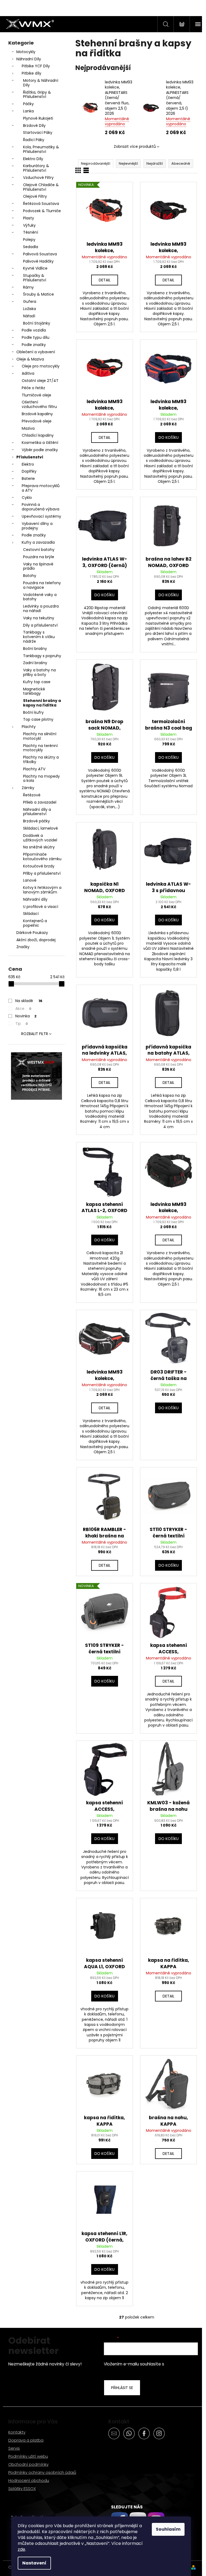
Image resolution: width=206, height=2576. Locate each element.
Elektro (28, 464)
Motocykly (26, 52)
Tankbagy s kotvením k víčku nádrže (39, 637)
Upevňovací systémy (41, 516)
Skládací (31, 914)
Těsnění (31, 232)
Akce (23, 1009)
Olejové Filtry (35, 196)
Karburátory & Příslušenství (36, 168)
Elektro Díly (33, 159)
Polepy (29, 240)
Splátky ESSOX (22, 2488)
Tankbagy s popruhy (42, 656)
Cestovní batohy (39, 550)
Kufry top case (37, 682)
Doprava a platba (26, 2440)
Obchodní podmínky (28, 2464)
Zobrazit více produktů (135, 146)
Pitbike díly (32, 73)
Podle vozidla (34, 330)
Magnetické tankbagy (34, 691)
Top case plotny (38, 719)
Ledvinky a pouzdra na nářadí (41, 608)
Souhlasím (168, 2529)
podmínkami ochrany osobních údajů (147, 2367)
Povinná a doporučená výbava (41, 507)
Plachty (29, 727)
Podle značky (34, 345)
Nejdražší (155, 163)
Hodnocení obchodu (29, 2480)
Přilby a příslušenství (42, 873)
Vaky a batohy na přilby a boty (39, 672)
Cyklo (27, 498)
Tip (22, 1024)
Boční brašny (35, 649)
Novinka (26, 1016)
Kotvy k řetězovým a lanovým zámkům (42, 890)
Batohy (30, 576)
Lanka (28, 111)
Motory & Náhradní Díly (41, 83)
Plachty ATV (34, 769)
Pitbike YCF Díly (36, 66)
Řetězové (32, 795)
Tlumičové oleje (36, 395)
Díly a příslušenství (40, 625)
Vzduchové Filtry (38, 178)
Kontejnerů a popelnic (35, 923)
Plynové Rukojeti (38, 118)
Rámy (28, 287)
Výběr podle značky (40, 450)
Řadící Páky (34, 140)
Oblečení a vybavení (36, 352)
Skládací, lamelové (41, 828)
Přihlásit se (122, 2388)
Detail (105, 280)
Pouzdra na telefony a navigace (42, 585)
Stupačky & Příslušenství (35, 278)
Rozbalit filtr (35, 1034)
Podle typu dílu (36, 337)
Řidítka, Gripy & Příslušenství (37, 95)
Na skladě (29, 1001)
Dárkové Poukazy (32, 933)
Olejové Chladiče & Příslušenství (41, 187)
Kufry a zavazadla (38, 542)
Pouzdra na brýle (39, 557)
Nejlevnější (128, 163)
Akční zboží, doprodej (36, 940)
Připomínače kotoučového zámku (42, 857)
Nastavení (34, 2563)
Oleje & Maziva (30, 359)
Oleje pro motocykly (41, 366)
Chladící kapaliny (38, 435)
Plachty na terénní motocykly (40, 748)
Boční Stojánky (37, 323)
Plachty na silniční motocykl (40, 736)
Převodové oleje (37, 421)
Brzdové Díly (34, 126)
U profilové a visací (41, 907)
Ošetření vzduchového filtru (39, 404)
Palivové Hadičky (38, 261)
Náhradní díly (35, 899)
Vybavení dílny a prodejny (37, 526)
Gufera (30, 301)
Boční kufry (33, 712)
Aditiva (28, 373)
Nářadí (29, 316)
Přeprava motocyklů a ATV (41, 488)
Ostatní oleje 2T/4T (40, 381)
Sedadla (31, 247)
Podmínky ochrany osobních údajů (42, 2472)
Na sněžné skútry (39, 847)
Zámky (28, 788)
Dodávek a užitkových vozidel (40, 838)
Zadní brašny (35, 663)
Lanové (30, 880)
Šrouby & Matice (38, 294)
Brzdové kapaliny (37, 414)
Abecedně (181, 163)
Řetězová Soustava (41, 204)
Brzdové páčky (36, 821)
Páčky (28, 104)
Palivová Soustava (40, 254)
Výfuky (29, 225)
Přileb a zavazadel (40, 802)
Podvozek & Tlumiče (42, 211)
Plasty (29, 218)
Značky (23, 947)
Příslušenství (30, 457)
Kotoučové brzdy (39, 866)
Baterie (28, 479)
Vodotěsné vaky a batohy (40, 597)
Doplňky (29, 471)
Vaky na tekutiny (39, 618)
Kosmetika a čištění (40, 443)
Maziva (28, 428)
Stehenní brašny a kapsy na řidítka (42, 703)
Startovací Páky (38, 133)
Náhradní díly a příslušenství (37, 812)
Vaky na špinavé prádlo (38, 566)
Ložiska (30, 309)
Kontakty (17, 2432)
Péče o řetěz (33, 388)
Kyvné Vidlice (35, 268)
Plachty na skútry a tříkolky (41, 759)
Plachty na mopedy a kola (41, 779)
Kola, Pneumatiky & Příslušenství (41, 149)
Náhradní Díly (29, 59)
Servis (14, 2448)
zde (21, 2549)
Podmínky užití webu (28, 2456)
